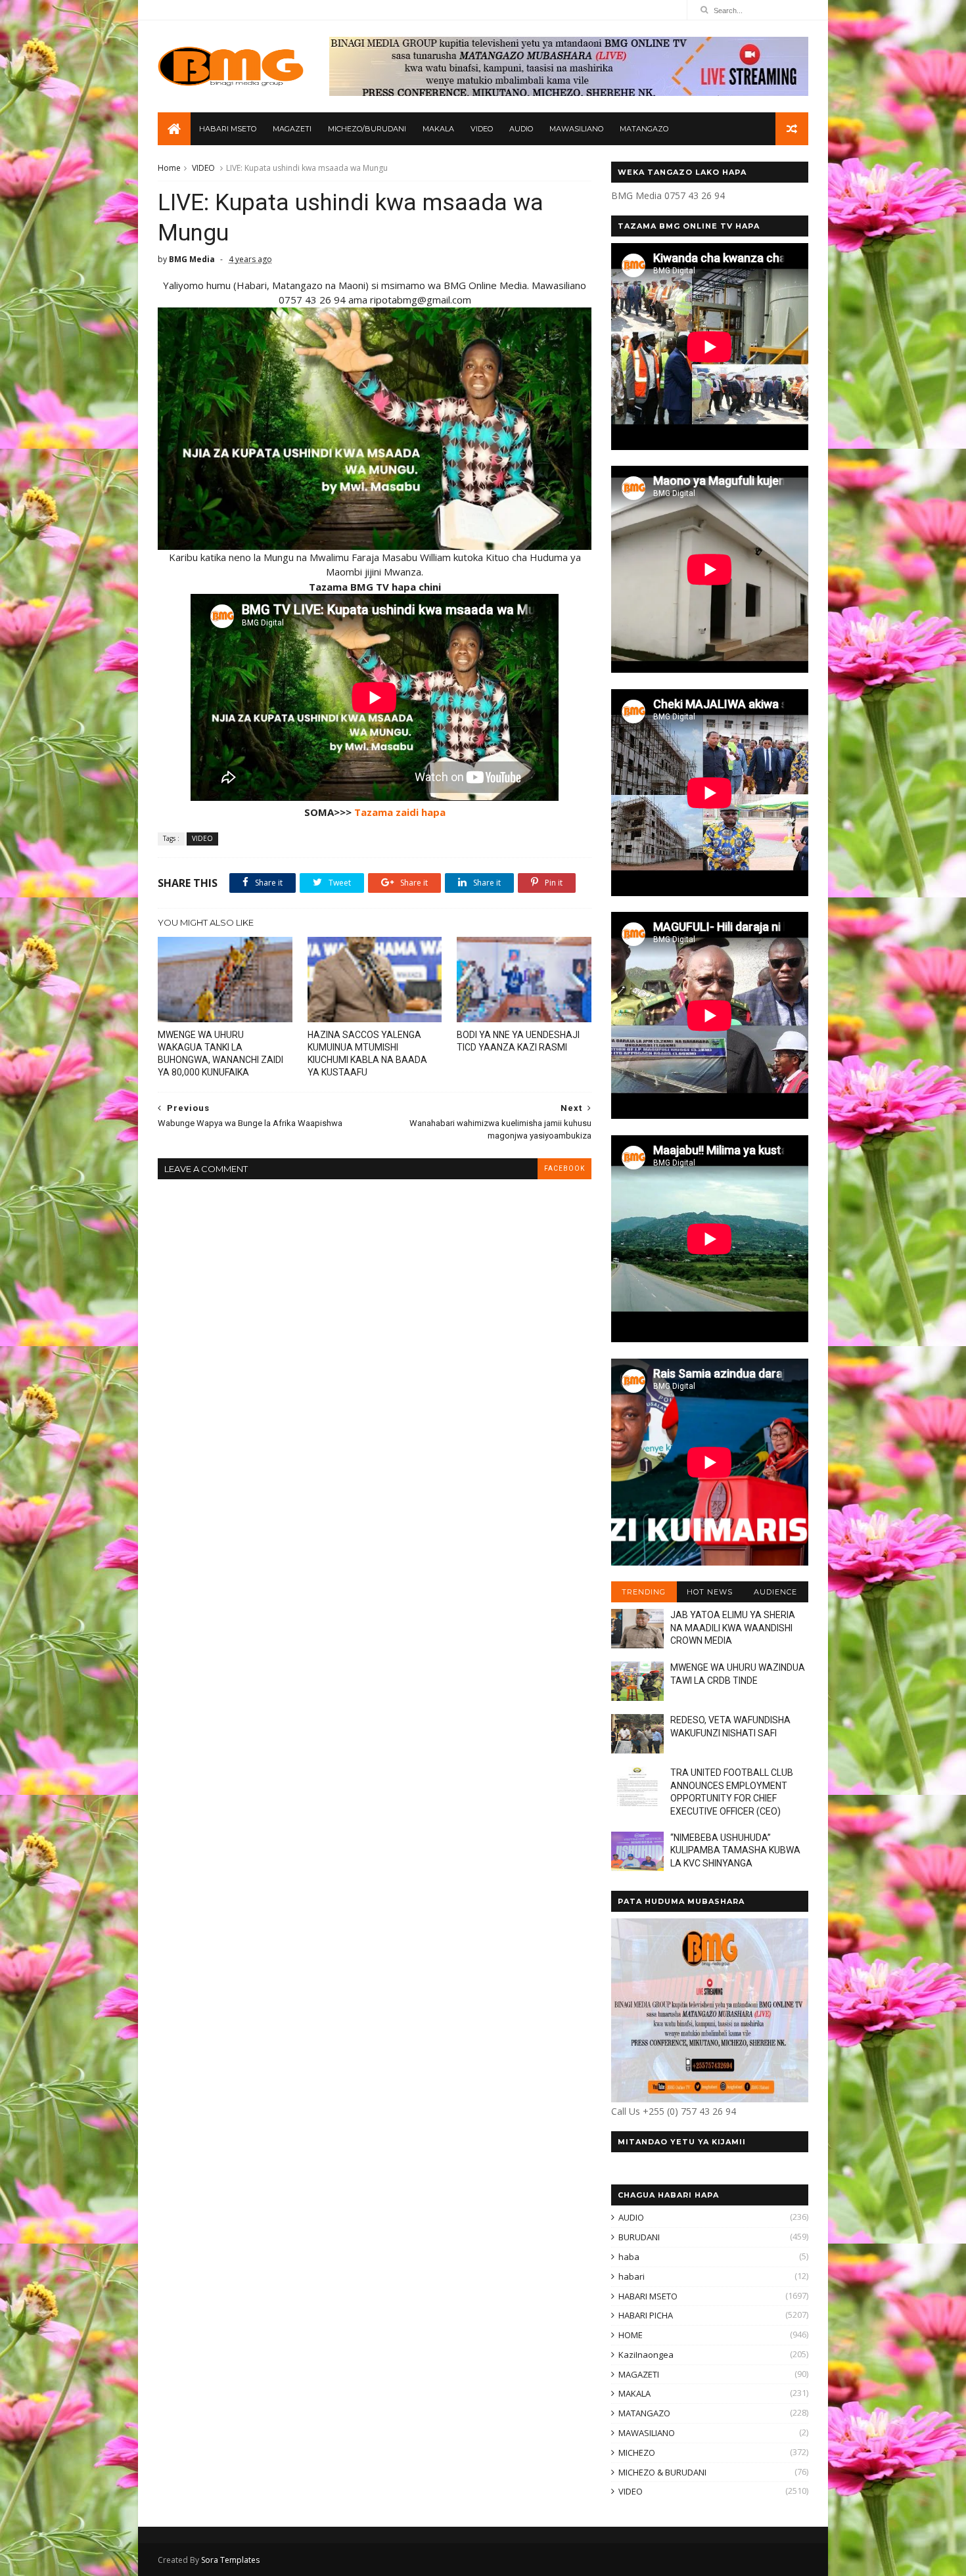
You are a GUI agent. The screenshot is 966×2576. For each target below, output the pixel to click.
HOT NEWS (710, 1592)
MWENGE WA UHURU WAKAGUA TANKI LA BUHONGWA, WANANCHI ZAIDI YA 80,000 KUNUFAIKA (220, 1053)
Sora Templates (230, 2560)
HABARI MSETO (228, 129)
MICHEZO (637, 2452)
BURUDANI (639, 2237)
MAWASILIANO (576, 129)
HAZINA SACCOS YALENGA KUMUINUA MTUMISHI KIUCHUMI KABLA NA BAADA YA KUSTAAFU (367, 1053)
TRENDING (644, 1592)
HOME (631, 2335)
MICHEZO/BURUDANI (367, 129)
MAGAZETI (292, 129)
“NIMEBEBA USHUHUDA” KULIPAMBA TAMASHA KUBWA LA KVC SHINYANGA (735, 1850)
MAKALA (438, 129)
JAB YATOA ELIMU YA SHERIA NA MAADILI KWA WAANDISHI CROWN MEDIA (733, 1628)
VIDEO (482, 129)
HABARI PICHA (646, 2315)
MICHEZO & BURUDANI (662, 2472)
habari (632, 2276)
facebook (564, 1168)
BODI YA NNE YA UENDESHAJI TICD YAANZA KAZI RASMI (518, 1041)
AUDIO (521, 129)
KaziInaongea (646, 2355)
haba (629, 2257)
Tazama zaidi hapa (400, 812)
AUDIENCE (775, 1592)
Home (169, 168)
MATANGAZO (644, 129)
